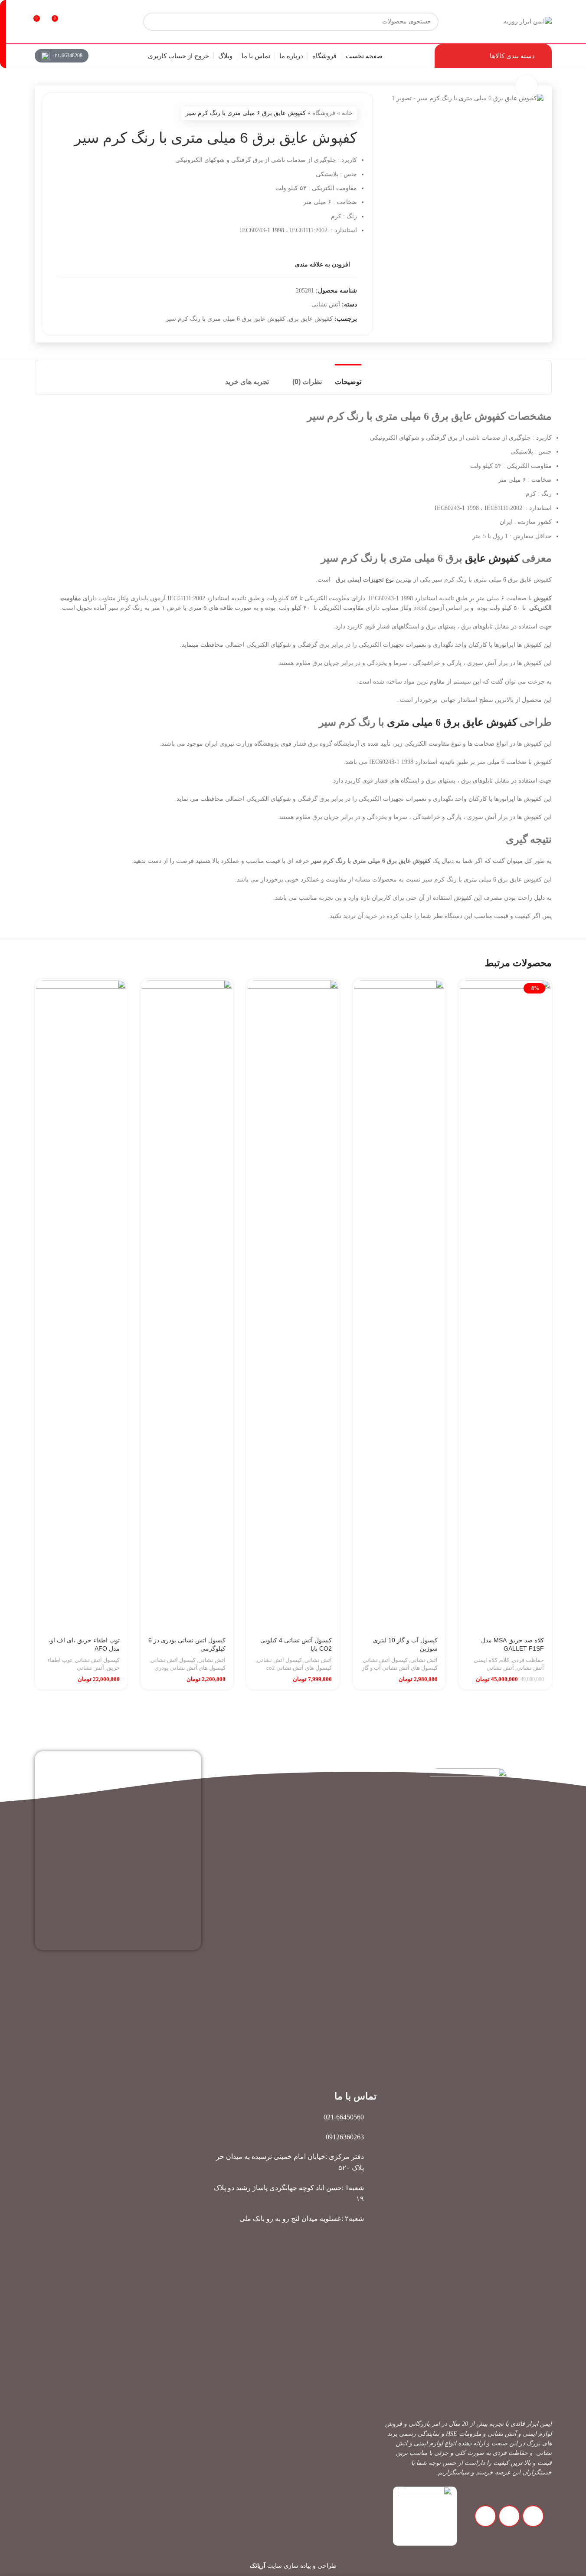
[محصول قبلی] (84, 113)
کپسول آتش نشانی (385, 1660)
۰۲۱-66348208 (67, 56)
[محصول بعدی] (63, 113)
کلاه (505, 1660)
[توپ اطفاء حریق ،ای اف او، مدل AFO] (81, 1306)
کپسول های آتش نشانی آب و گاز (400, 1668)
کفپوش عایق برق (311, 319)
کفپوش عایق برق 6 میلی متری (452, 722)
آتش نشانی (326, 304)
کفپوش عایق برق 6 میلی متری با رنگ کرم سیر (226, 319)
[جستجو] (3, 34)
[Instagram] (533, 2516)
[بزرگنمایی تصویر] (526, 86)
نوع (389, 580)
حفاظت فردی (528, 1660)
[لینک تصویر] (425, 2515)
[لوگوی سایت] (528, 21)
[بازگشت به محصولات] (73, 113)
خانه (347, 113)
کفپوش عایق (492, 558)
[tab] (348, 377)
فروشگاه (324, 113)
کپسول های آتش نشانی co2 (299, 1668)
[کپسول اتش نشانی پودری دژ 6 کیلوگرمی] (187, 1306)
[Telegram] (509, 2516)
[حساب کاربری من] (75, 22)
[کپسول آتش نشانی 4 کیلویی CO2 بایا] (293, 1306)
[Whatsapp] (485, 2516)
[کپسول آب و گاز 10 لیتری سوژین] (399, 1306)
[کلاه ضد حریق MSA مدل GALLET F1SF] (505, 1306)
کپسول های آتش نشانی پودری (190, 1668)
